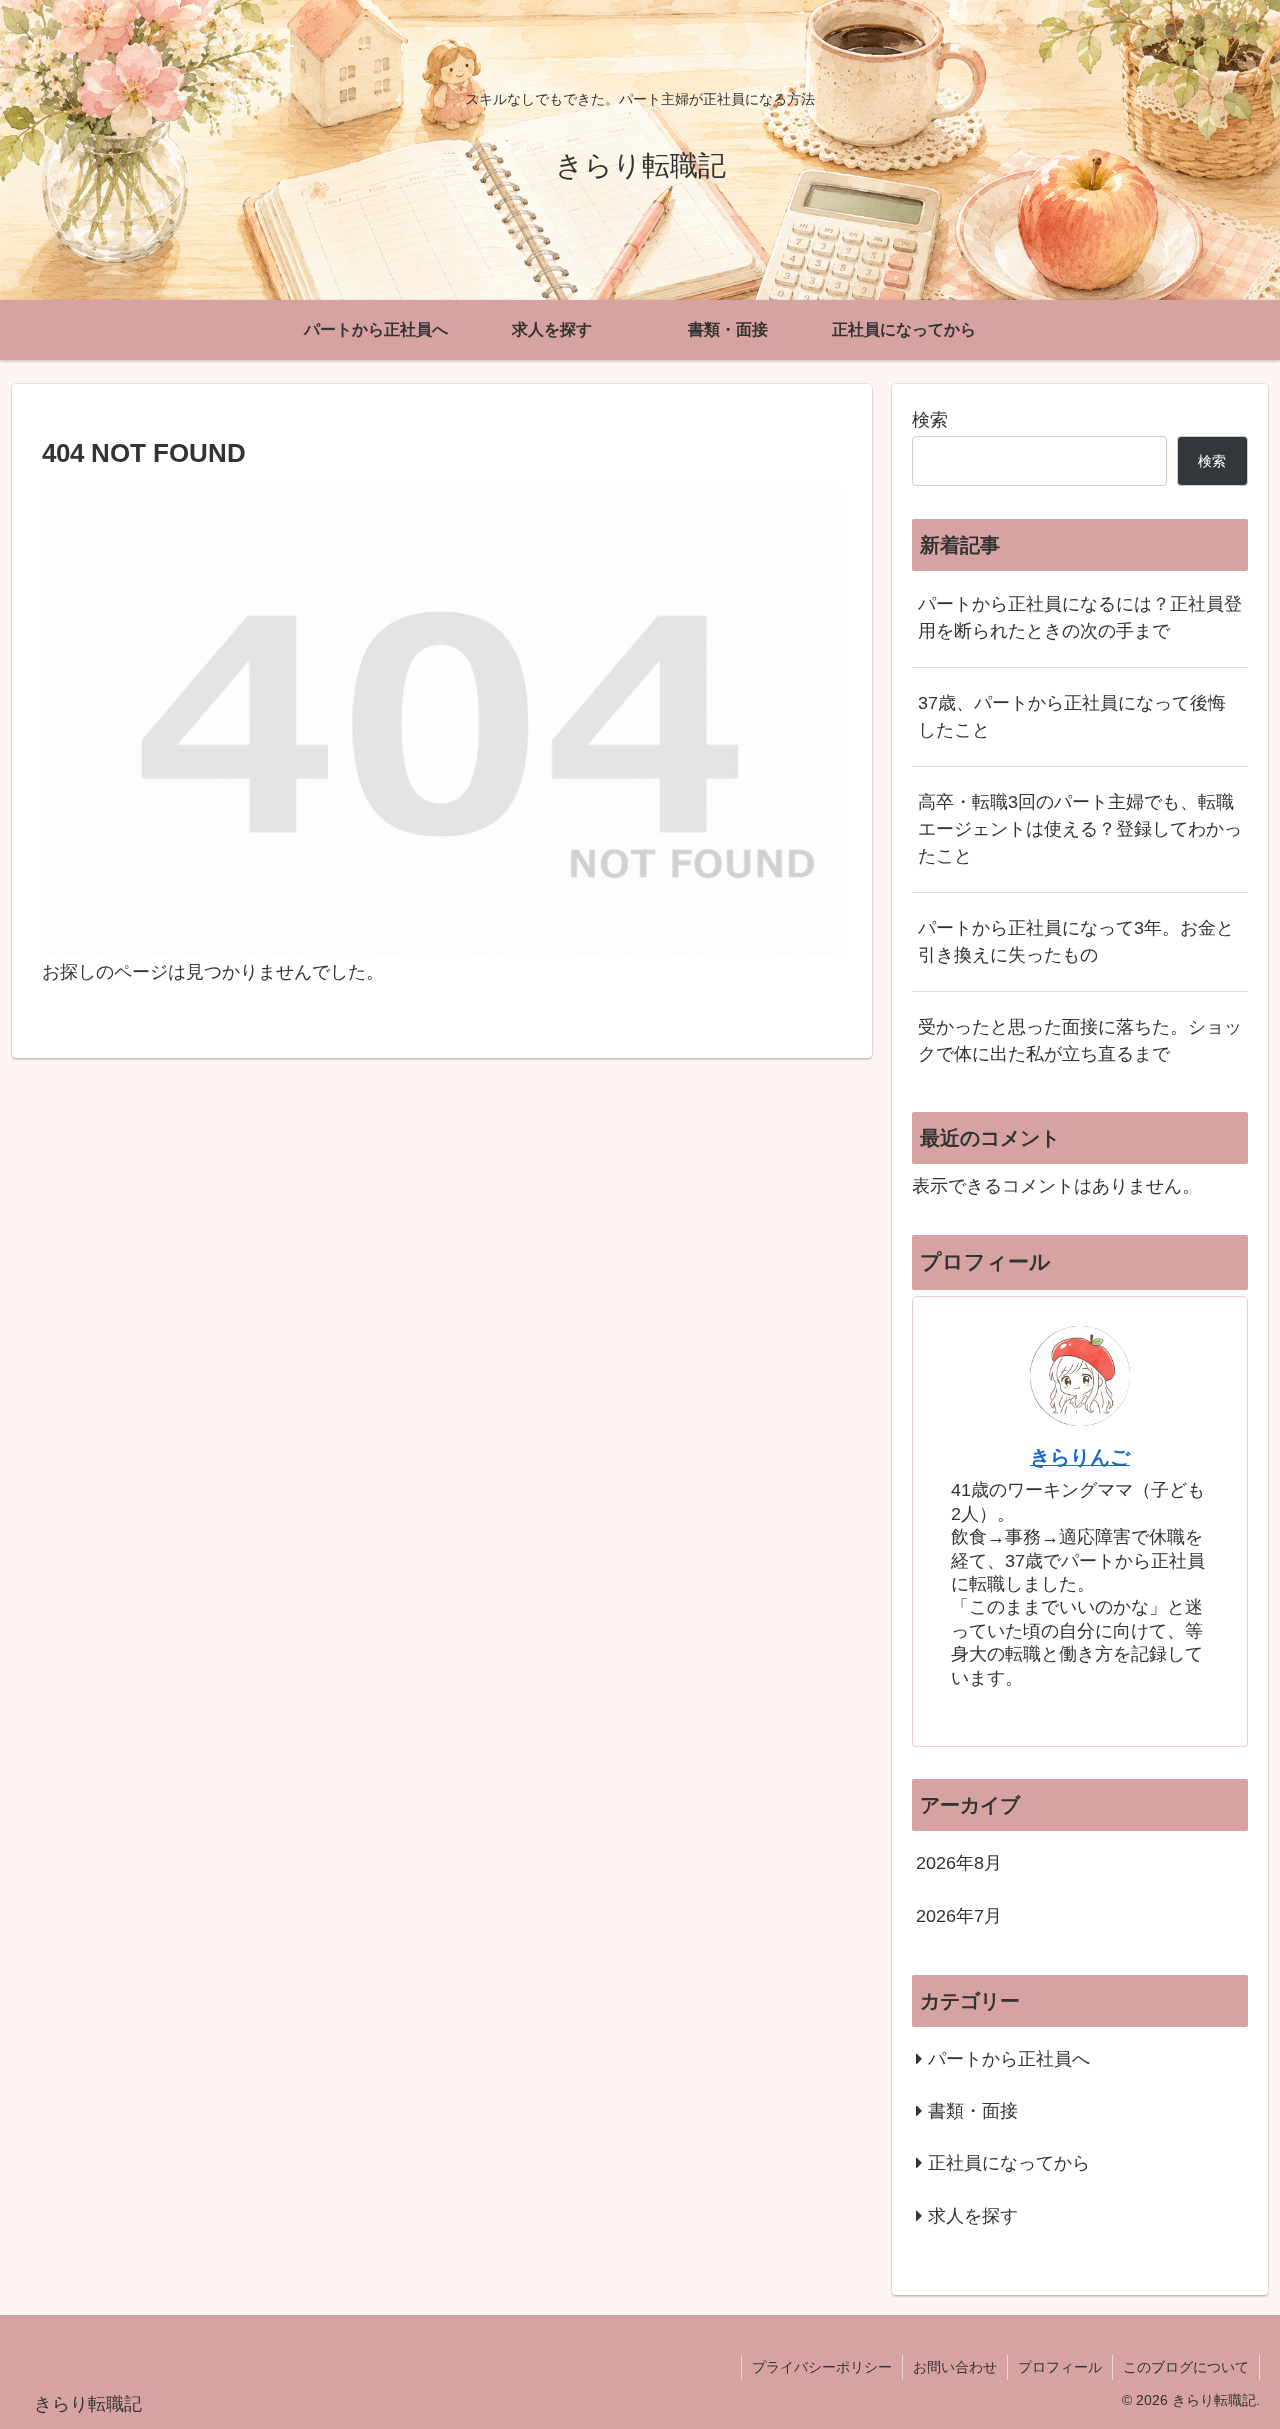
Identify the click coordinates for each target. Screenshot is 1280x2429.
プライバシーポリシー (822, 2367)
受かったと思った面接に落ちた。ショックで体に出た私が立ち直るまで (1080, 1040)
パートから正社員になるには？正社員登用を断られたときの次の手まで (1080, 617)
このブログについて (1186, 2367)
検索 (930, 420)
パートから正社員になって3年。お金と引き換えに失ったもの (1076, 941)
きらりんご (1080, 1457)
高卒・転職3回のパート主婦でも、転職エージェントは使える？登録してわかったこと (1080, 829)
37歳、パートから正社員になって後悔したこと (1072, 716)
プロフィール (1060, 2367)
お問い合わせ (955, 2367)
